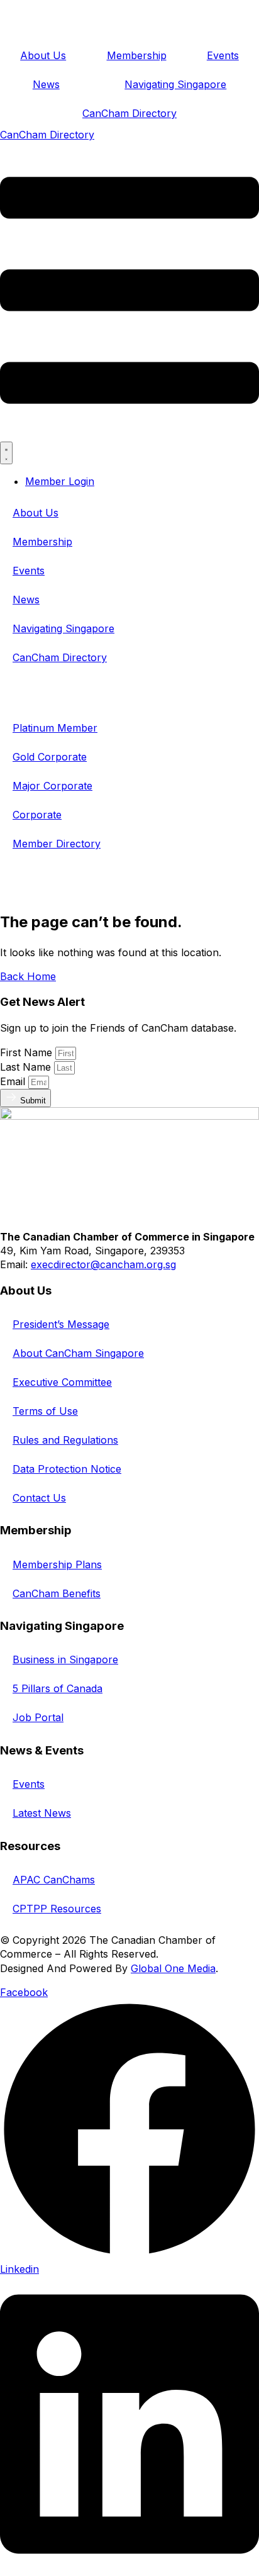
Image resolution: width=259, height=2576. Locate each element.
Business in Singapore (65, 1659)
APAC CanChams (54, 1880)
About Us (43, 55)
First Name (28, 1052)
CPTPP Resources (57, 1909)
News (46, 84)
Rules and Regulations (65, 1440)
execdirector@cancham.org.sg (103, 1264)
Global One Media (173, 1968)
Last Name (27, 1067)
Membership (137, 55)
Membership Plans (57, 1564)
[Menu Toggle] (6, 453)
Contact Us (39, 1498)
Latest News (42, 1813)
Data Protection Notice (67, 1469)
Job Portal (38, 1717)
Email (14, 1081)
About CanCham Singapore (78, 1353)
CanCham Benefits (57, 1593)
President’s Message (61, 1324)
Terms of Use (45, 1411)
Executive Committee (62, 1382)
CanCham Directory (129, 113)
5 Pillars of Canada (58, 1688)
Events (223, 55)
